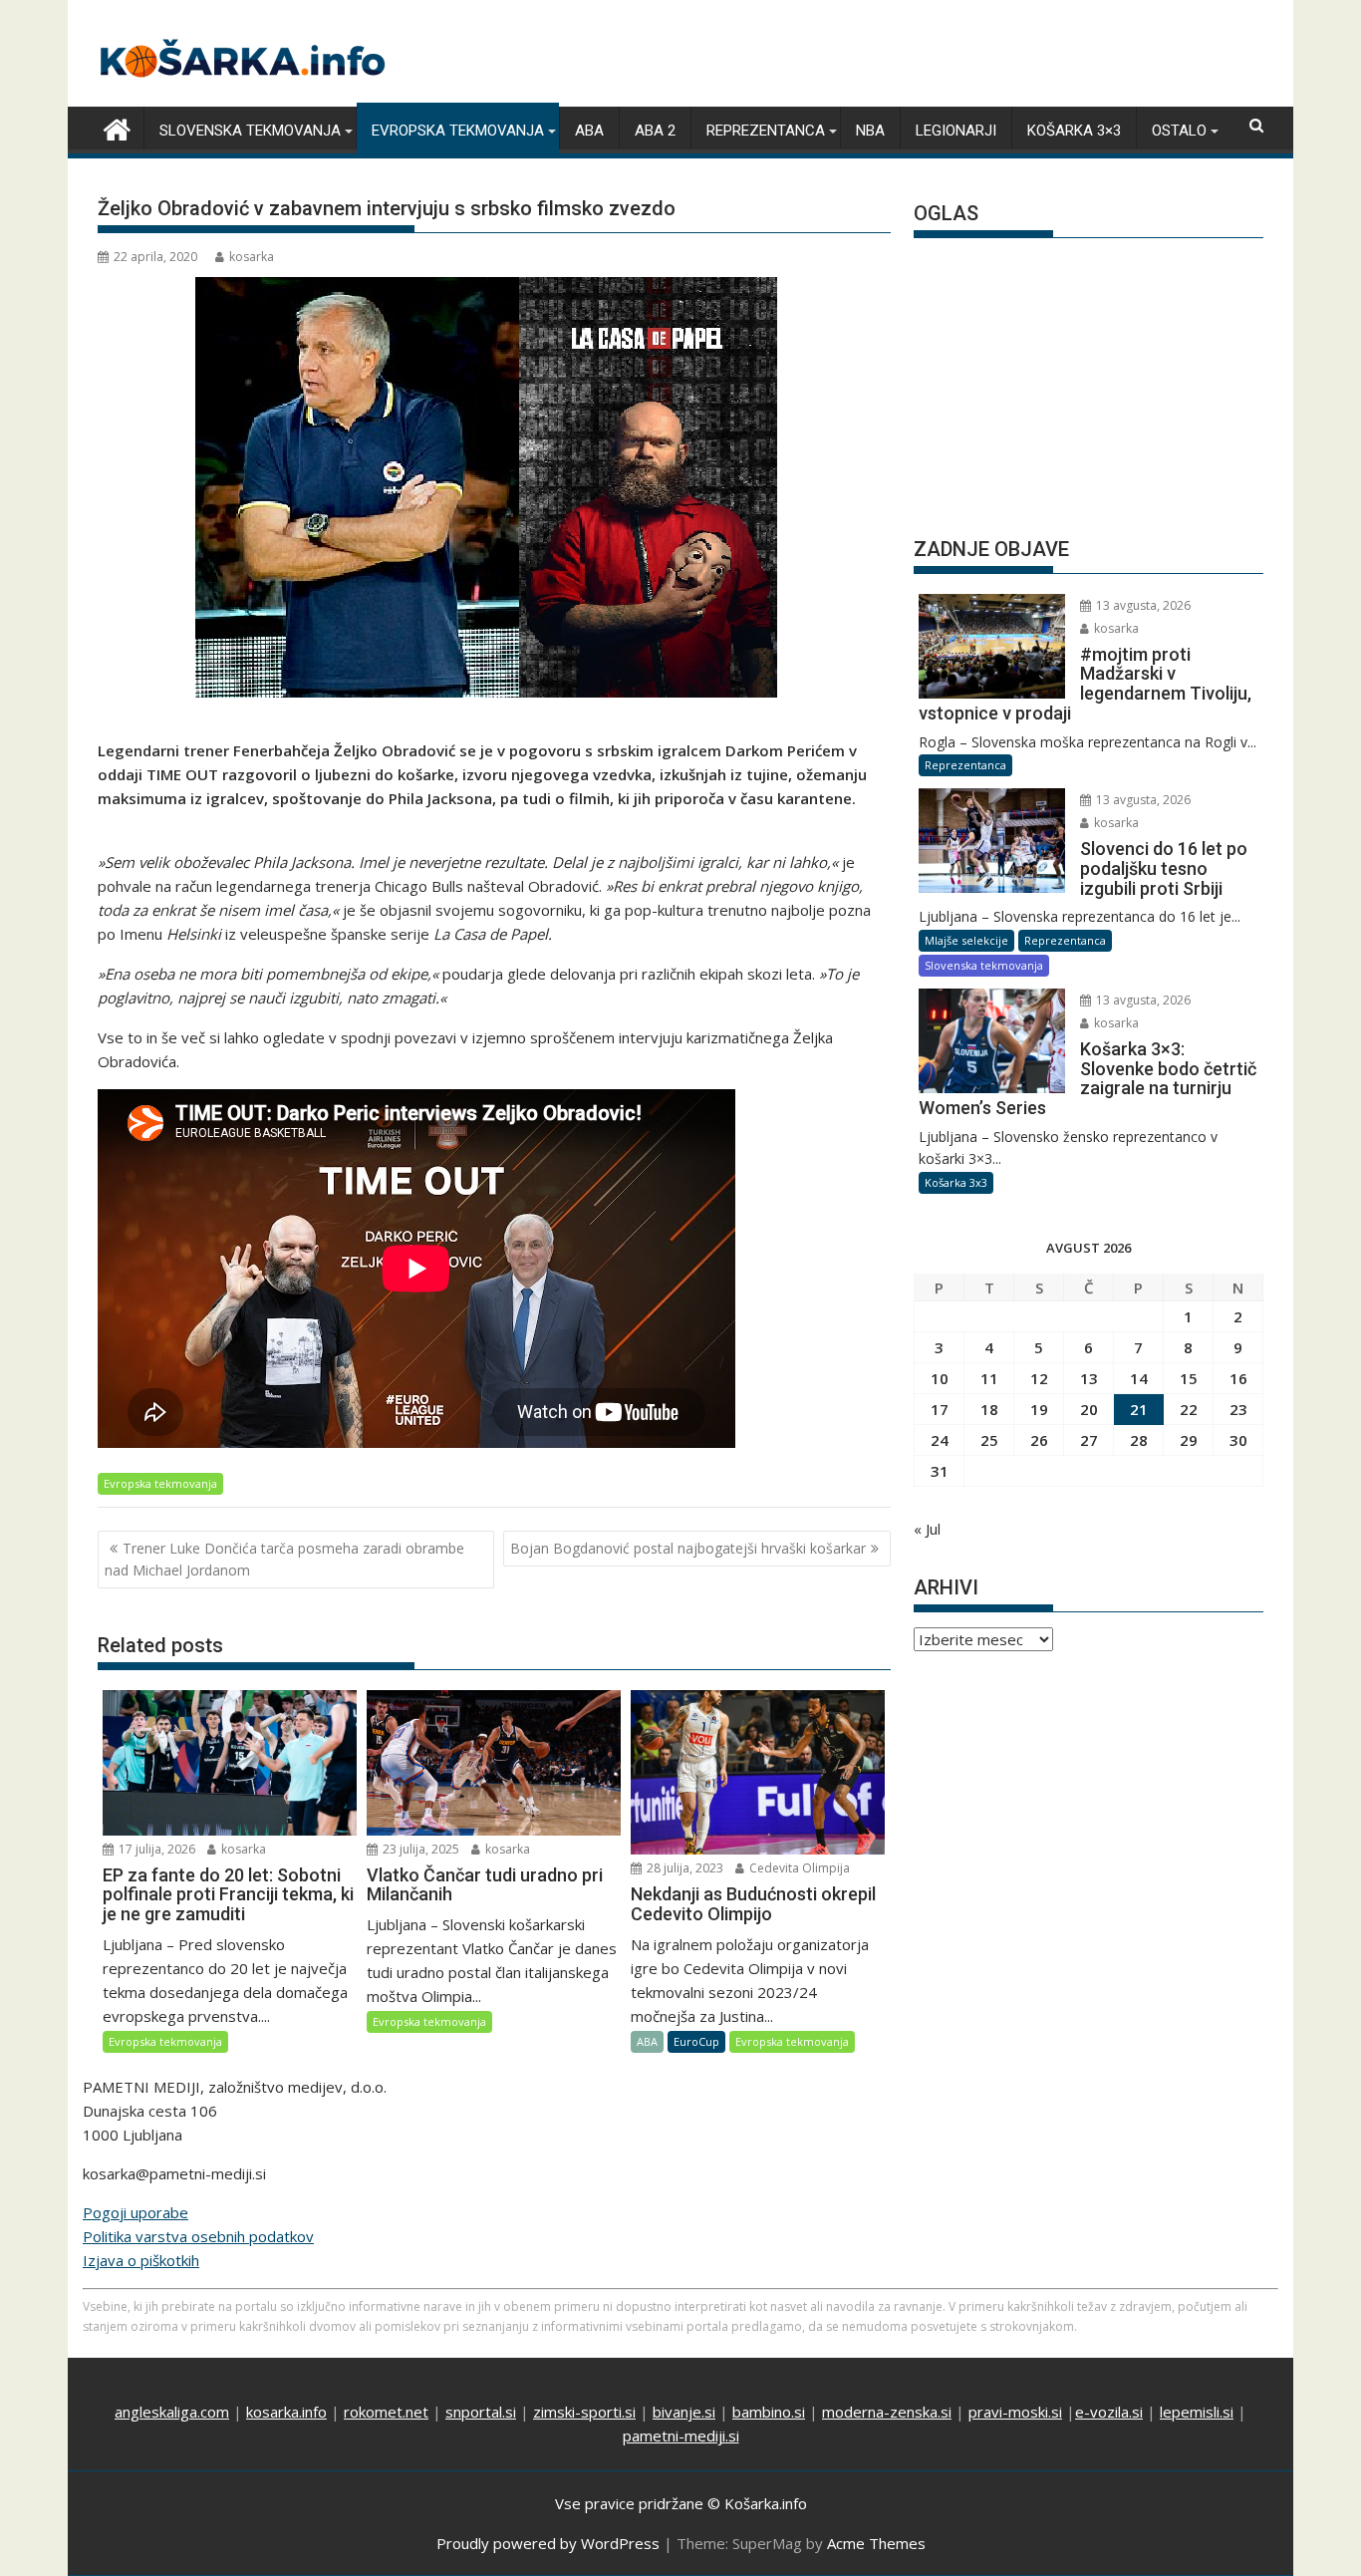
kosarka (252, 257)
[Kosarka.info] (117, 127)
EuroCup (696, 2041)
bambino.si (769, 2412)
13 (1089, 1378)
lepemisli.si (1197, 2412)
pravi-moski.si (1015, 2412)
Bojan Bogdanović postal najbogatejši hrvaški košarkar (688, 1548)
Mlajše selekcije (966, 940)
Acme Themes (876, 2543)
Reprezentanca (766, 131)
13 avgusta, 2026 (1142, 605)
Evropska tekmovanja (458, 131)
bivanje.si (684, 2412)
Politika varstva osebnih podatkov (198, 2236)
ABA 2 (655, 131)
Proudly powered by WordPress (548, 2543)
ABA (589, 131)
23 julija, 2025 (419, 1849)
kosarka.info (286, 2412)
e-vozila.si (1109, 2412)
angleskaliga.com (172, 2412)
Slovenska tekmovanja (250, 131)
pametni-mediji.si (681, 2435)
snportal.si (481, 2412)
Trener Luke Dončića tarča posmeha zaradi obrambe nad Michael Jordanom (284, 1559)
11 (989, 1378)
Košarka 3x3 (956, 1182)
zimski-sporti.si (584, 2412)
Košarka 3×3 (1074, 131)
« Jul (927, 1529)
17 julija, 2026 (155, 1849)
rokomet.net (386, 2412)
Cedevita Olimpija (798, 1868)
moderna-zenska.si (887, 2412)
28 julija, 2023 (683, 1868)
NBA (870, 131)
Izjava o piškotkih (141, 2260)
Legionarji (956, 131)
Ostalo (1179, 131)
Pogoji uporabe (136, 2212)
